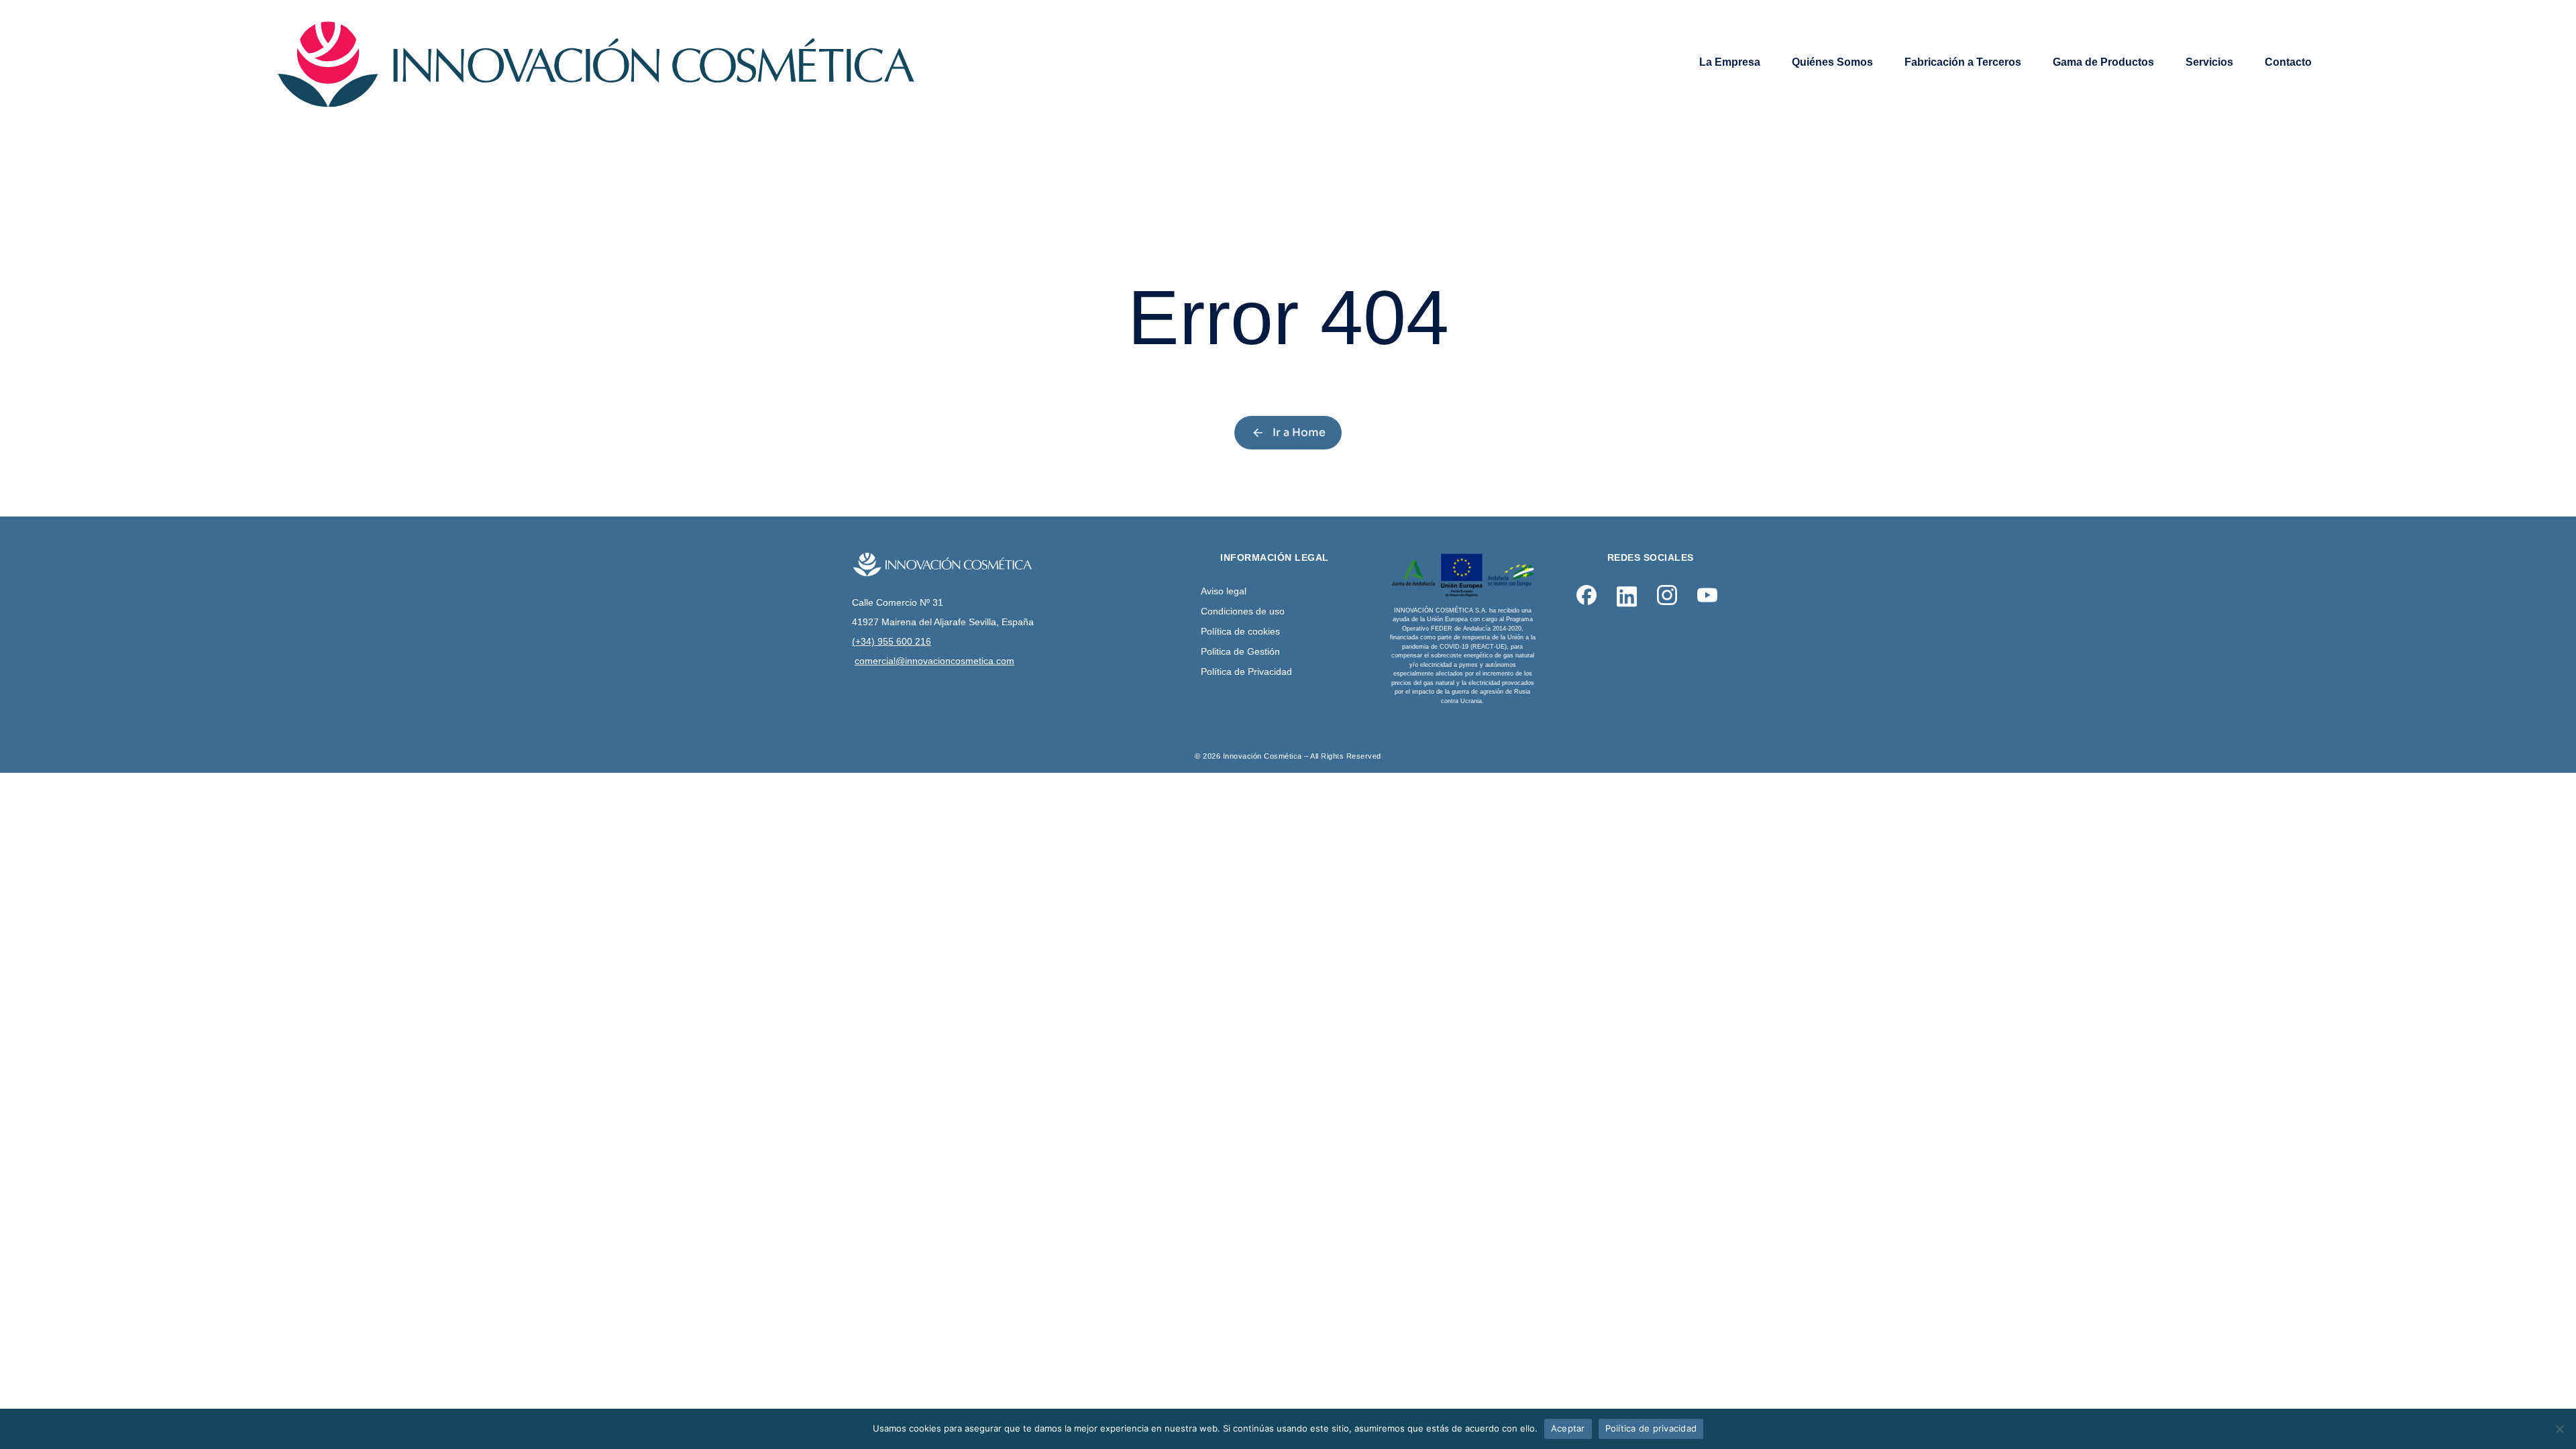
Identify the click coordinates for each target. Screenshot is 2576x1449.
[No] (2559, 1429)
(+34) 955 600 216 (892, 641)
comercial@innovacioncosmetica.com (934, 661)
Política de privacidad (1651, 1428)
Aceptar (1568, 1428)
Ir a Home (1299, 432)
